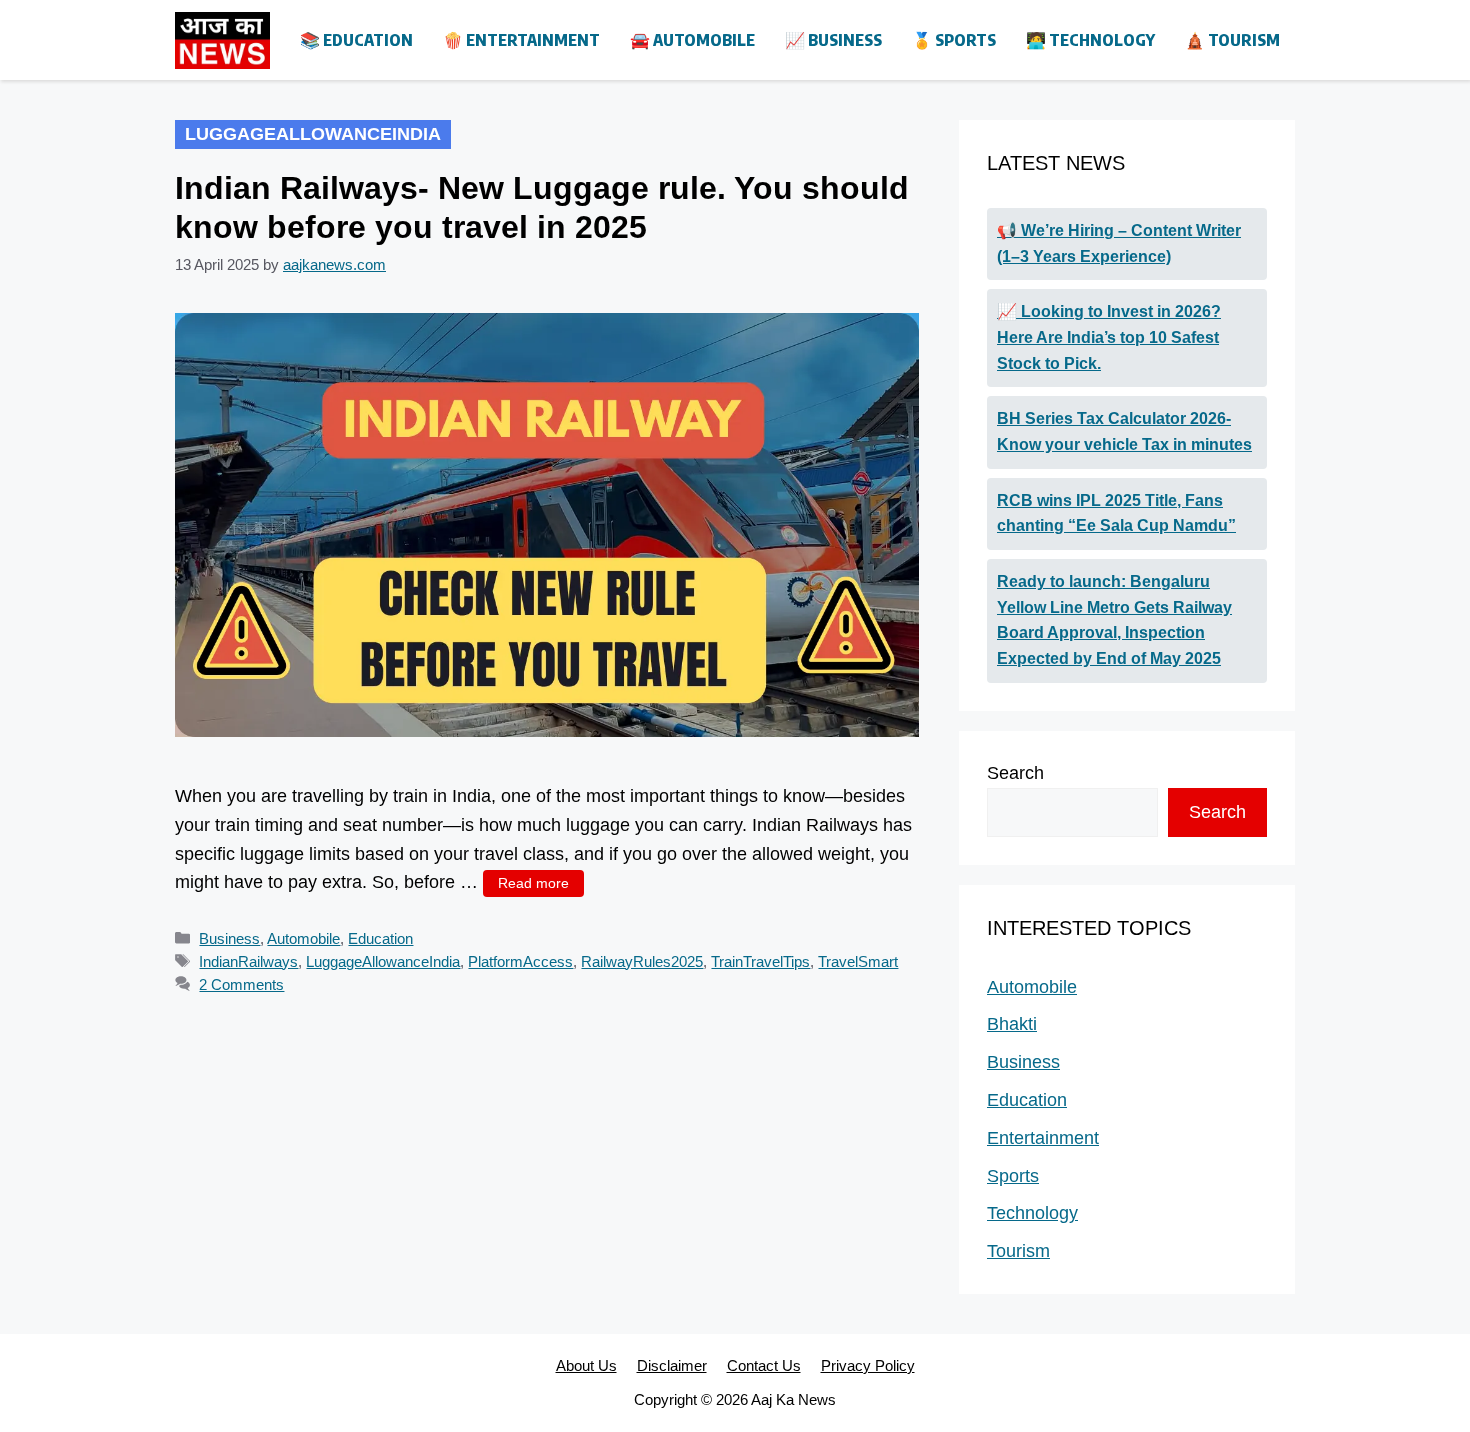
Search (1015, 773)
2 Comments (241, 984)
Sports (1013, 1176)
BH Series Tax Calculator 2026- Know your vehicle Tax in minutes (1124, 431)
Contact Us (764, 1365)
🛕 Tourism (1232, 40)
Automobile (303, 938)
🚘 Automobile (692, 40)
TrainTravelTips (760, 961)
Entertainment (1043, 1138)
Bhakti (1012, 1024)
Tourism (1018, 1251)
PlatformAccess (520, 961)
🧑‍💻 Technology (1090, 40)
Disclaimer (672, 1365)
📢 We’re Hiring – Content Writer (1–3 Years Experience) (1119, 243)
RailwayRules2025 (642, 961)
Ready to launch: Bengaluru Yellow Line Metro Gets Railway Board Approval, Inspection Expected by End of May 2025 (1114, 620)
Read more (533, 883)
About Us (586, 1365)
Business (229, 938)
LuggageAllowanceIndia (383, 961)
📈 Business (833, 40)
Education (380, 938)
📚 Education (356, 40)
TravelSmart (858, 961)
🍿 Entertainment (521, 40)
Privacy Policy (868, 1365)
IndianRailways (248, 961)
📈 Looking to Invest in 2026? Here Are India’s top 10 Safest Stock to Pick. (1109, 337)
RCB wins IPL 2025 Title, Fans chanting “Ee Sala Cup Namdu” (1116, 513)
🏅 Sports (954, 40)
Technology (1032, 1213)
